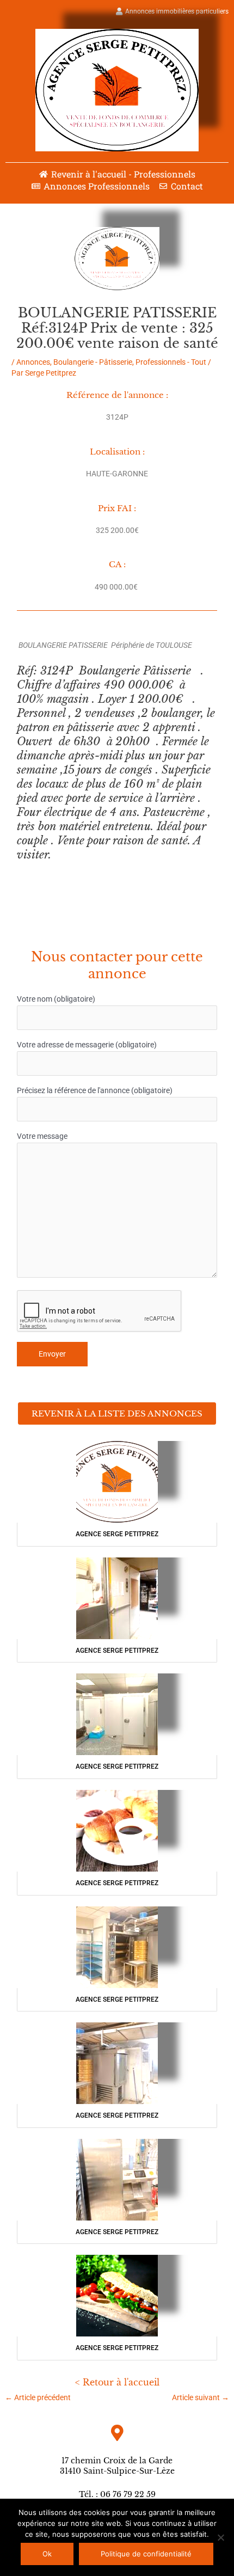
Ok (47, 2554)
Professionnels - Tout (171, 362)
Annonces (33, 362)
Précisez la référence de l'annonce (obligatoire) (95, 1090)
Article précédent (38, 2397)
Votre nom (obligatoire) (56, 999)
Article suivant (201, 2397)
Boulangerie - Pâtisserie (93, 362)
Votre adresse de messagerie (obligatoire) (87, 1045)
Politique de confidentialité (146, 2554)
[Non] (220, 2537)
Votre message (42, 1136)
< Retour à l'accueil (117, 2382)
